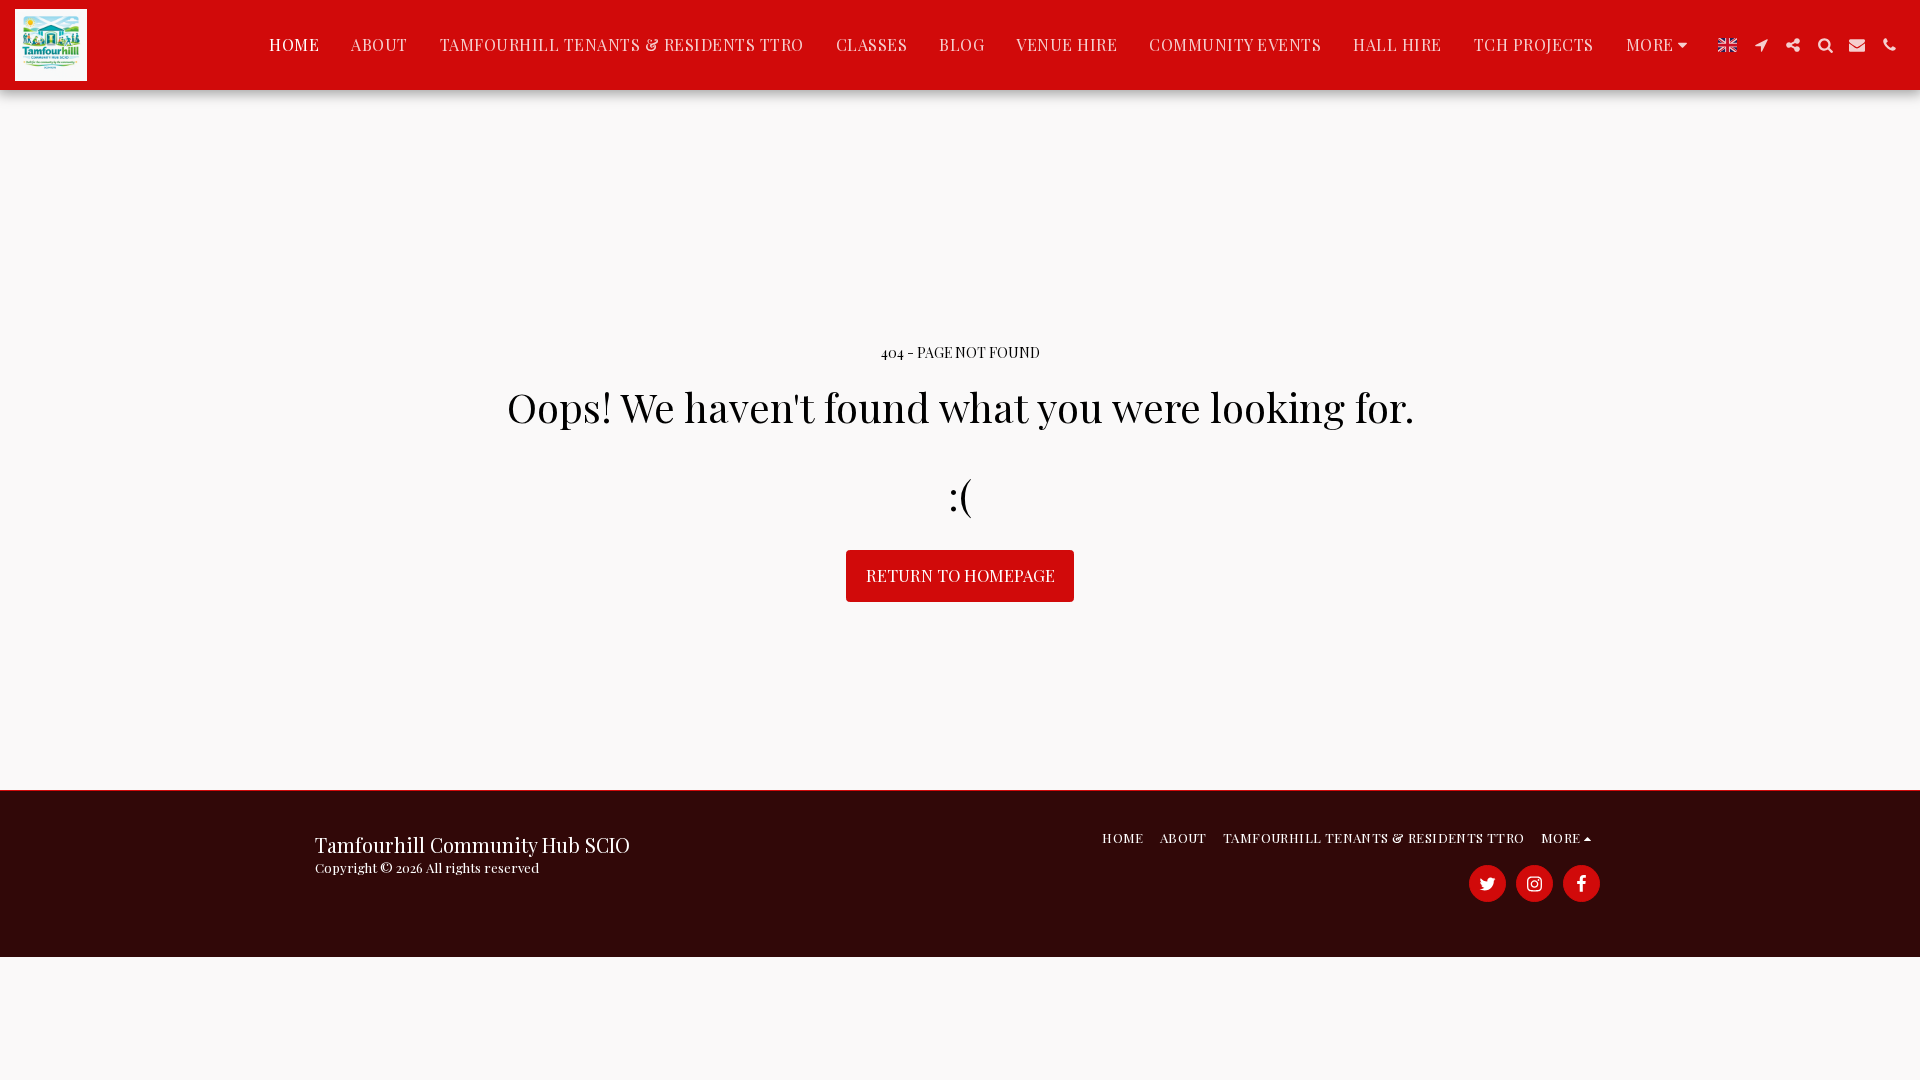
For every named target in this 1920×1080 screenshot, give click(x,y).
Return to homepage (960, 575)
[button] (1761, 45)
